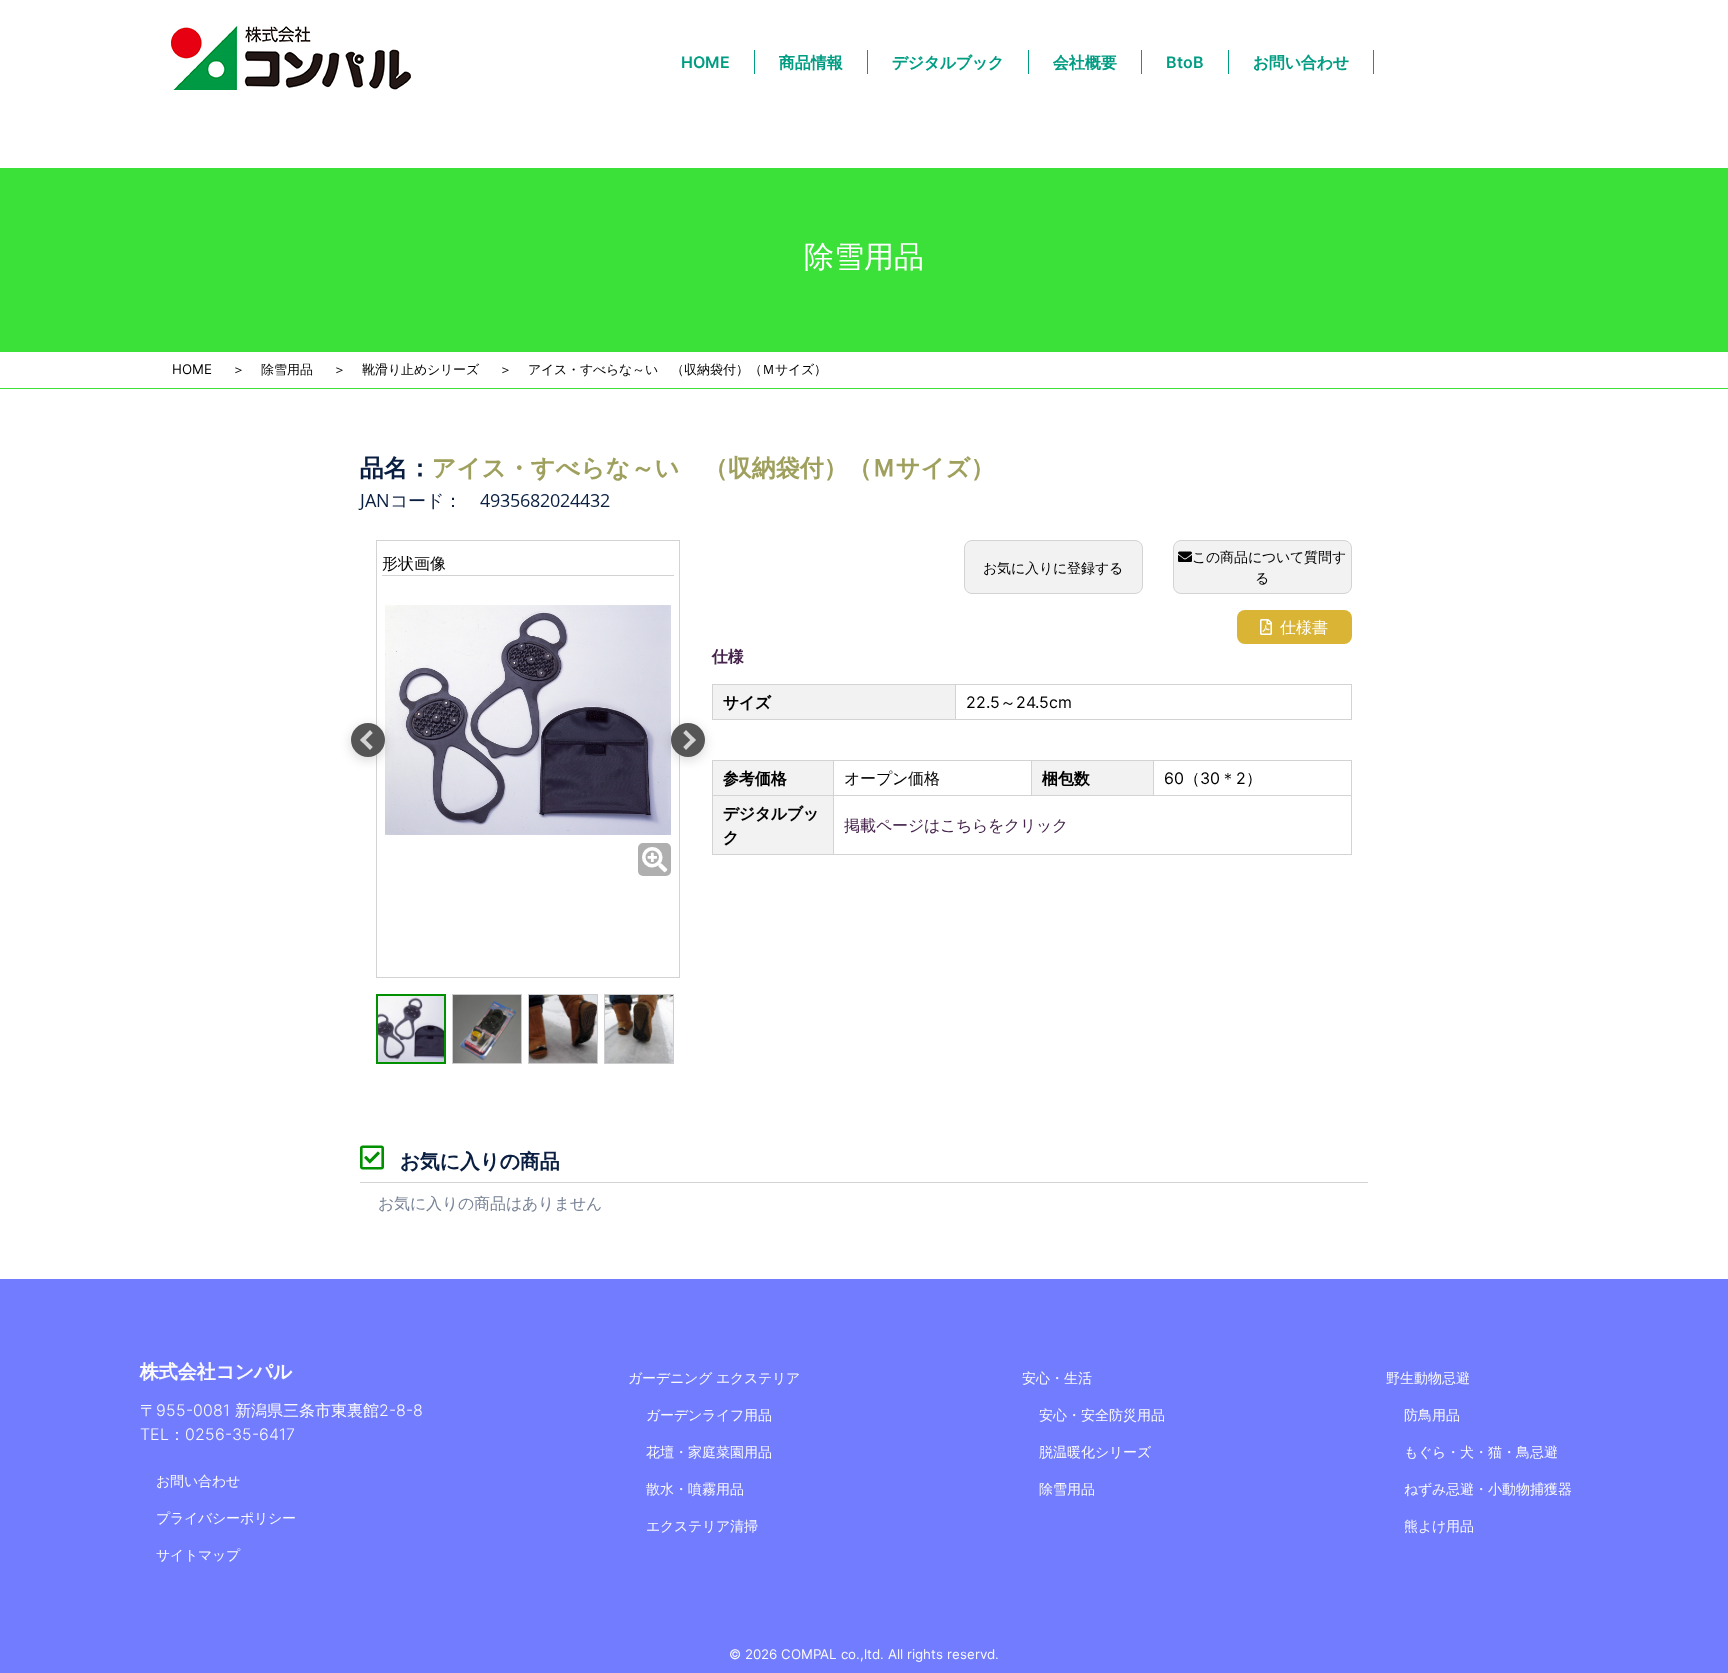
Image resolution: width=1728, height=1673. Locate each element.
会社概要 (1085, 62)
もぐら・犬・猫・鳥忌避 (1481, 1451)
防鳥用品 (1432, 1414)
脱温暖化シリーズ (1095, 1451)
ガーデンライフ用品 (709, 1414)
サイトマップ (198, 1554)
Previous (368, 740)
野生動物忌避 (1428, 1377)
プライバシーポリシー (226, 1517)
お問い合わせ (1301, 62)
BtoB (1185, 62)
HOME (705, 62)
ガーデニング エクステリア (714, 1377)
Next (688, 740)
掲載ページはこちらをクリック (956, 825)
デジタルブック (948, 62)
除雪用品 (287, 369)
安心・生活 (1057, 1377)
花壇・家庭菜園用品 (709, 1451)
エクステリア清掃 (702, 1525)
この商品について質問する (1269, 567)
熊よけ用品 (1439, 1525)
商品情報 (811, 62)
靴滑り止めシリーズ (420, 369)
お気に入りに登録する (1053, 567)
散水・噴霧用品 (695, 1488)
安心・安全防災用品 (1102, 1414)
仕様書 (1304, 627)
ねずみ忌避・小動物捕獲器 (1488, 1488)
